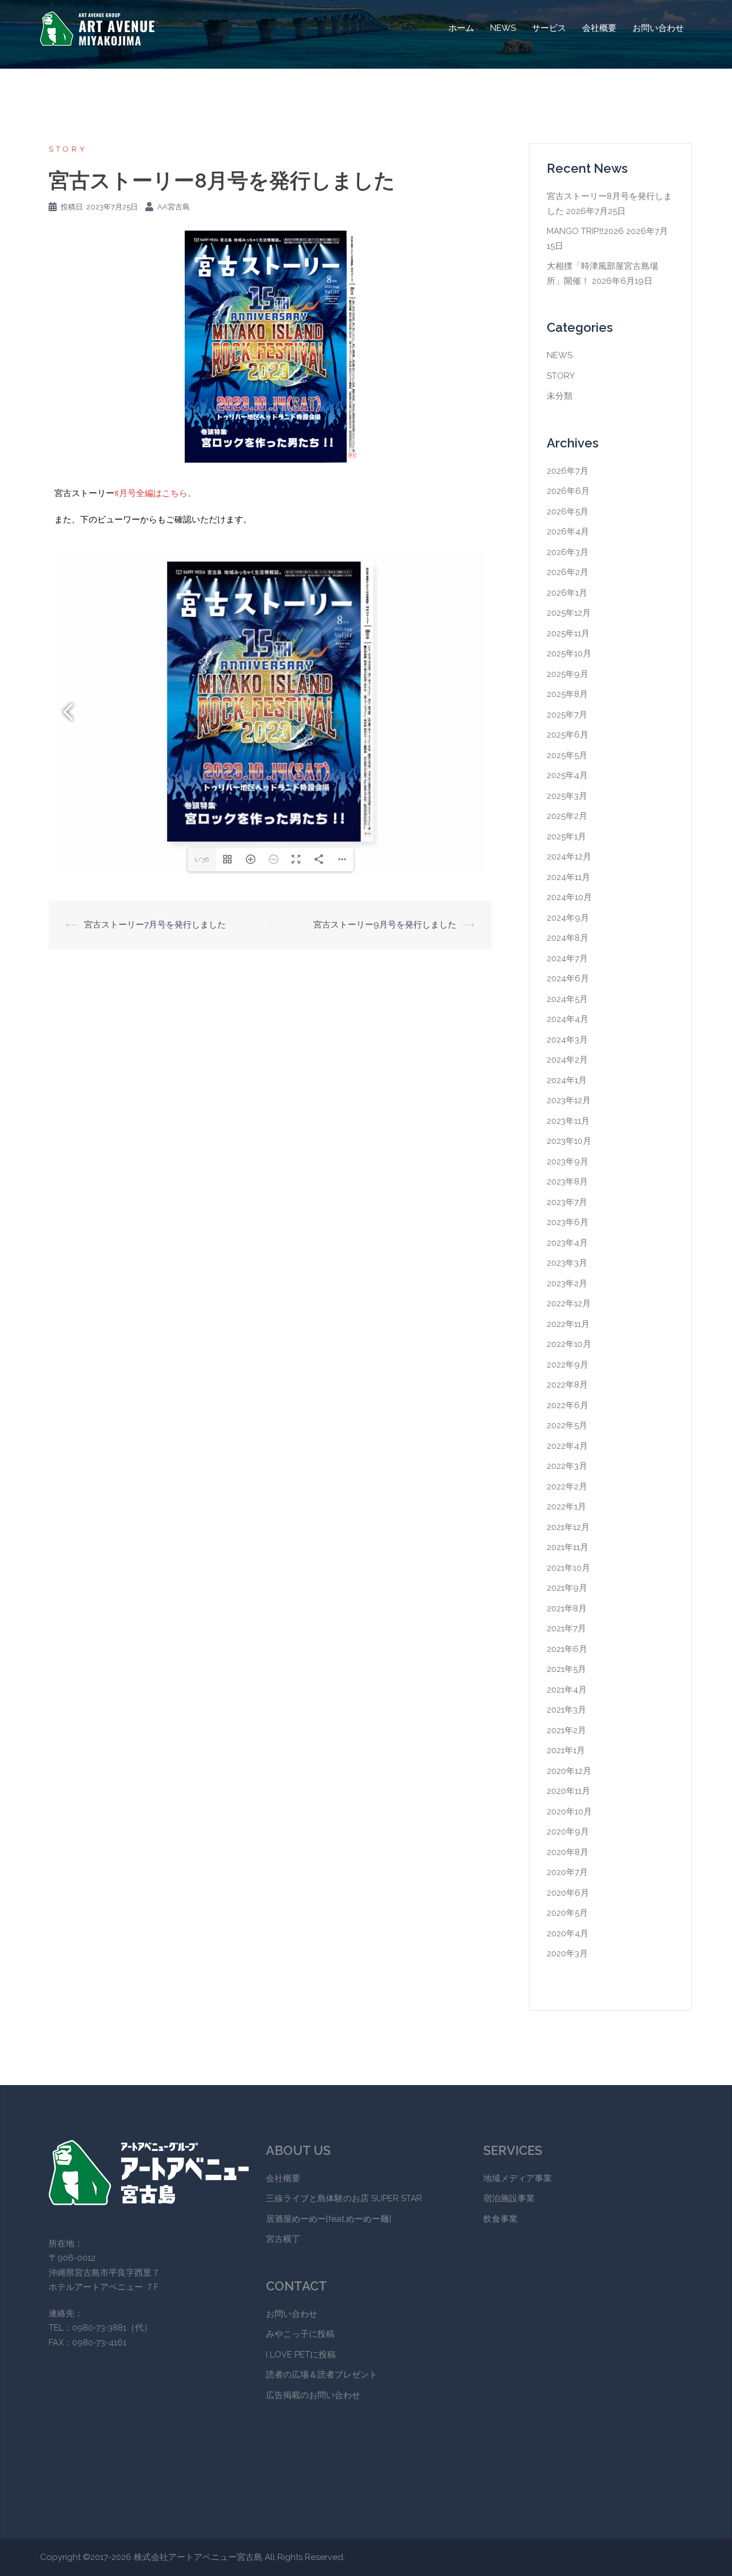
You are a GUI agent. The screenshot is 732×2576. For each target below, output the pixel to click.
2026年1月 (567, 593)
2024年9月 (568, 918)
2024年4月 (568, 1019)
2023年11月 (568, 1121)
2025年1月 (566, 837)
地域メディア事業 (518, 2178)
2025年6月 (568, 735)
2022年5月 (567, 1425)
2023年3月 (567, 1263)
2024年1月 (567, 1080)
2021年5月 (566, 1669)
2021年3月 (566, 1710)
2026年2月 (568, 572)
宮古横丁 (283, 2239)
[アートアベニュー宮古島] (97, 28)
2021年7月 (566, 1628)
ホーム (461, 28)
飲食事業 (500, 2219)
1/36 (202, 859)
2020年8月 (568, 1852)
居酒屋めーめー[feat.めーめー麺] (329, 2219)
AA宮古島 (174, 207)
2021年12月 (568, 1527)
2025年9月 (568, 674)
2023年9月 (568, 1162)
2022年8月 (567, 1385)
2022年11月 (568, 1324)
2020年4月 (568, 1933)
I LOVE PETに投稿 (301, 2355)
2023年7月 (567, 1202)
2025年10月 (569, 653)
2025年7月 (567, 715)
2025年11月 (568, 633)
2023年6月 (568, 1222)
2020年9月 (568, 1832)
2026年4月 (568, 532)
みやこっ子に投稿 (300, 2334)
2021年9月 (567, 1588)
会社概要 (599, 28)
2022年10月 (569, 1344)
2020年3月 (567, 1953)
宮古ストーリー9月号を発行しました (385, 925)
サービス (549, 28)
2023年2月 (567, 1283)
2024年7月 (567, 958)
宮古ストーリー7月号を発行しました (155, 925)
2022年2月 (567, 1487)
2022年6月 (568, 1405)
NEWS (503, 28)
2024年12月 (569, 857)
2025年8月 (567, 694)
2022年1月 (566, 1507)
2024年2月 (567, 1060)
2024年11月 (568, 877)
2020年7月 (567, 1872)
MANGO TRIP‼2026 (585, 231)
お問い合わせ (658, 28)
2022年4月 (567, 1446)
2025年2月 (567, 816)
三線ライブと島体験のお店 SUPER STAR (344, 2198)
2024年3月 (567, 1040)
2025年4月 (567, 775)
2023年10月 (569, 1141)
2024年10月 (569, 897)
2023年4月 (567, 1243)
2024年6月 (568, 978)
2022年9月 (568, 1365)
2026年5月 (568, 512)
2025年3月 (567, 796)
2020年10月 (569, 1812)
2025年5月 (567, 755)
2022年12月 (569, 1303)
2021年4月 (567, 1690)
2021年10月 (568, 1568)
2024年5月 (567, 999)
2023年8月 (567, 1182)
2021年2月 (566, 1730)
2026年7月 (568, 471)
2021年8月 (567, 1608)
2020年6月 (568, 1893)
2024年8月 (568, 938)
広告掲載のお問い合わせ (313, 2395)
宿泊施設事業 (509, 2198)
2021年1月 (566, 1750)
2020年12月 (569, 1771)
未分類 (560, 396)
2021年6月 (567, 1649)
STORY (68, 149)
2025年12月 (569, 613)
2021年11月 (568, 1547)
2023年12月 (569, 1100)
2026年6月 (568, 491)
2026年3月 (568, 552)
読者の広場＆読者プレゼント (322, 2375)
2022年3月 (567, 1466)
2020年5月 (567, 1913)
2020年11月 (568, 1791)
